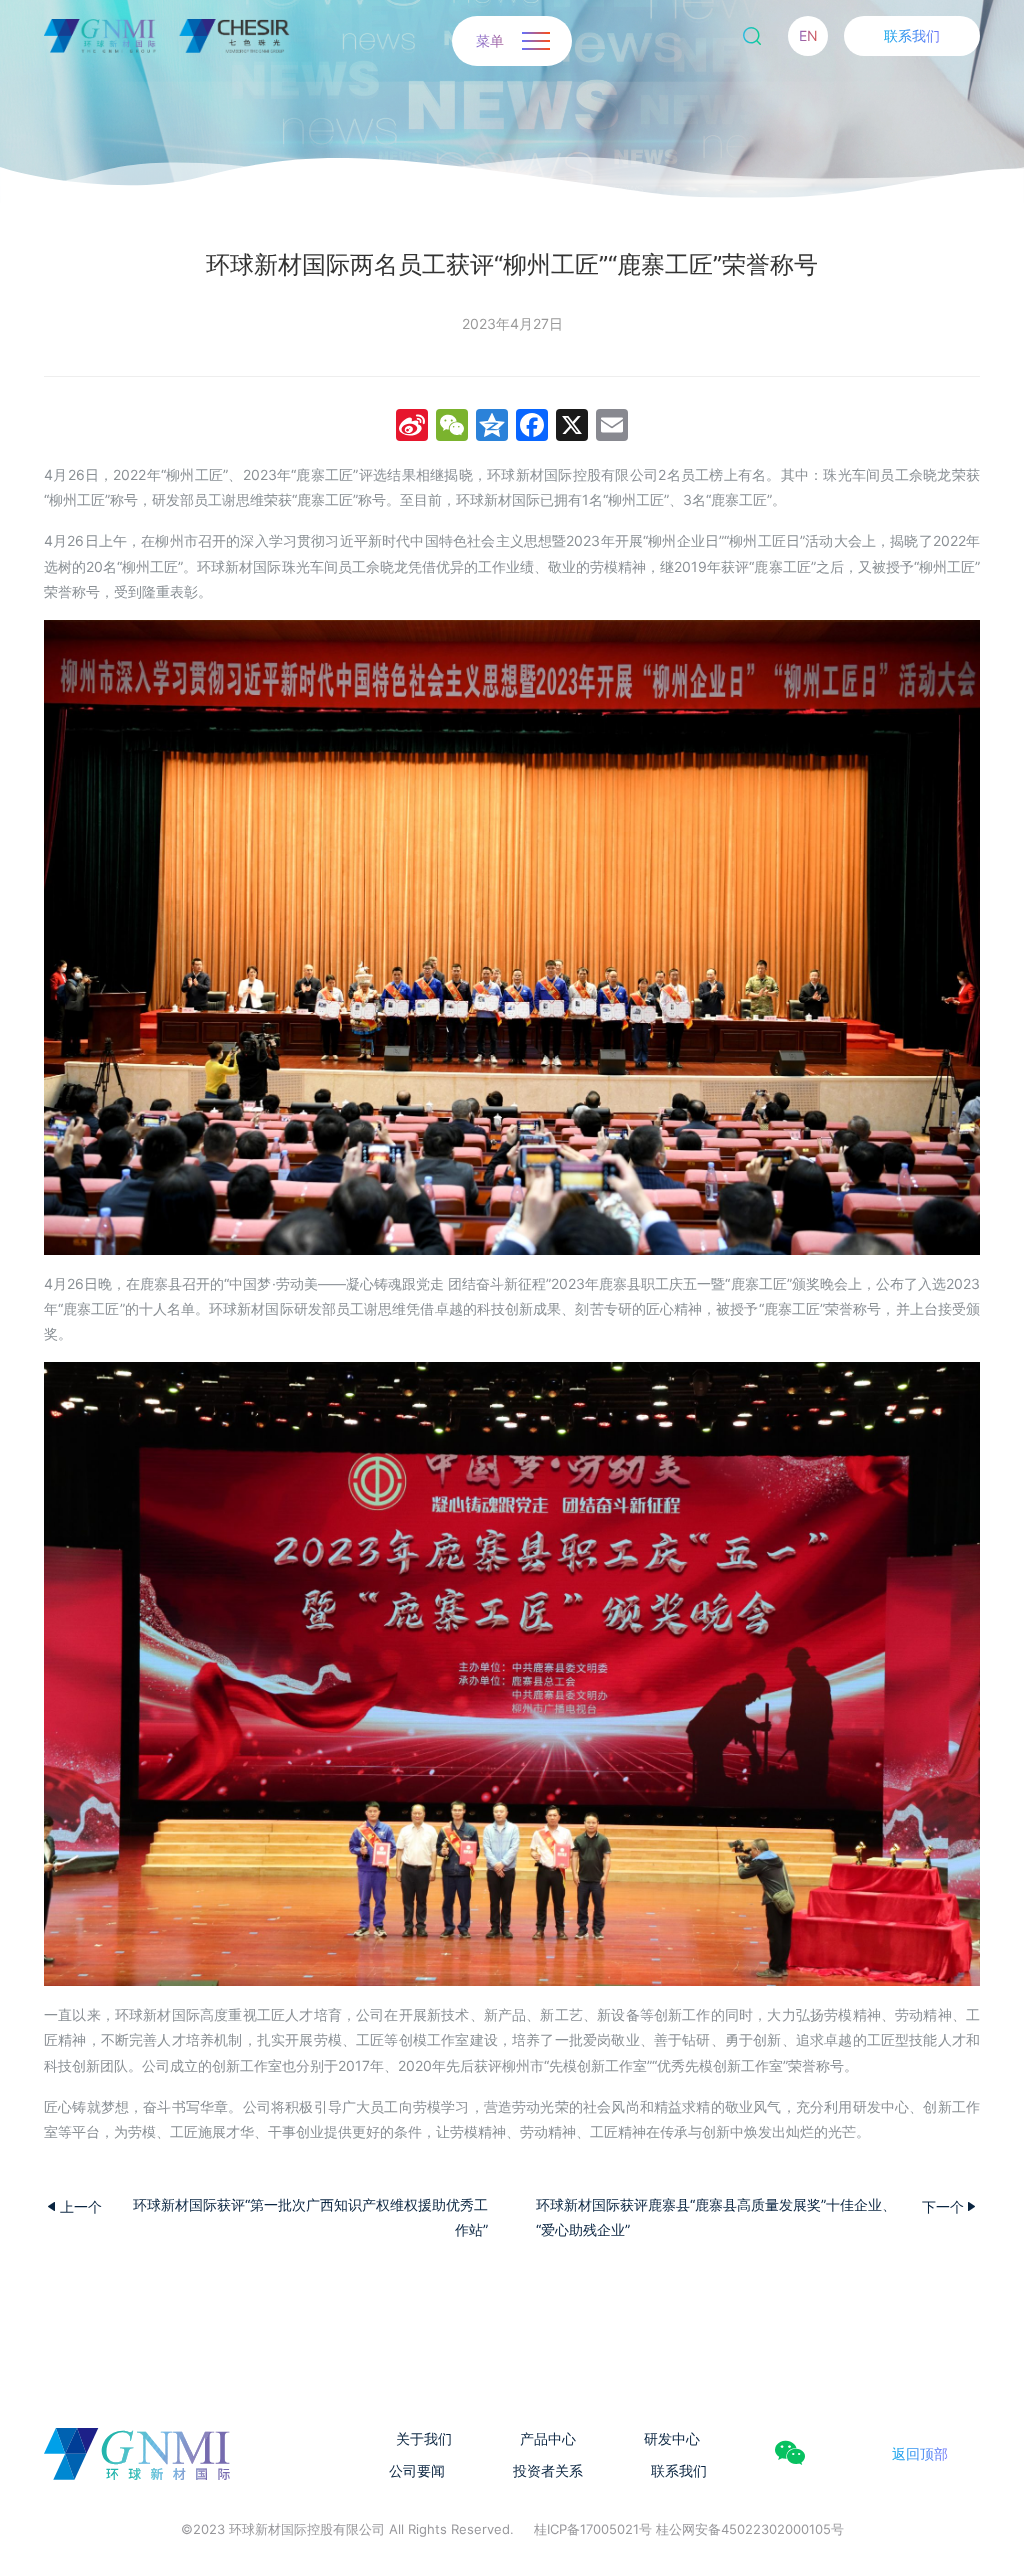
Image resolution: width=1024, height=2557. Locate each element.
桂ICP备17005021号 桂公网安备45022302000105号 (689, 2529)
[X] (572, 427)
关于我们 (424, 2438)
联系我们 (912, 35)
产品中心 (548, 2438)
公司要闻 (417, 2470)
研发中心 (672, 2438)
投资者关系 (548, 2470)
